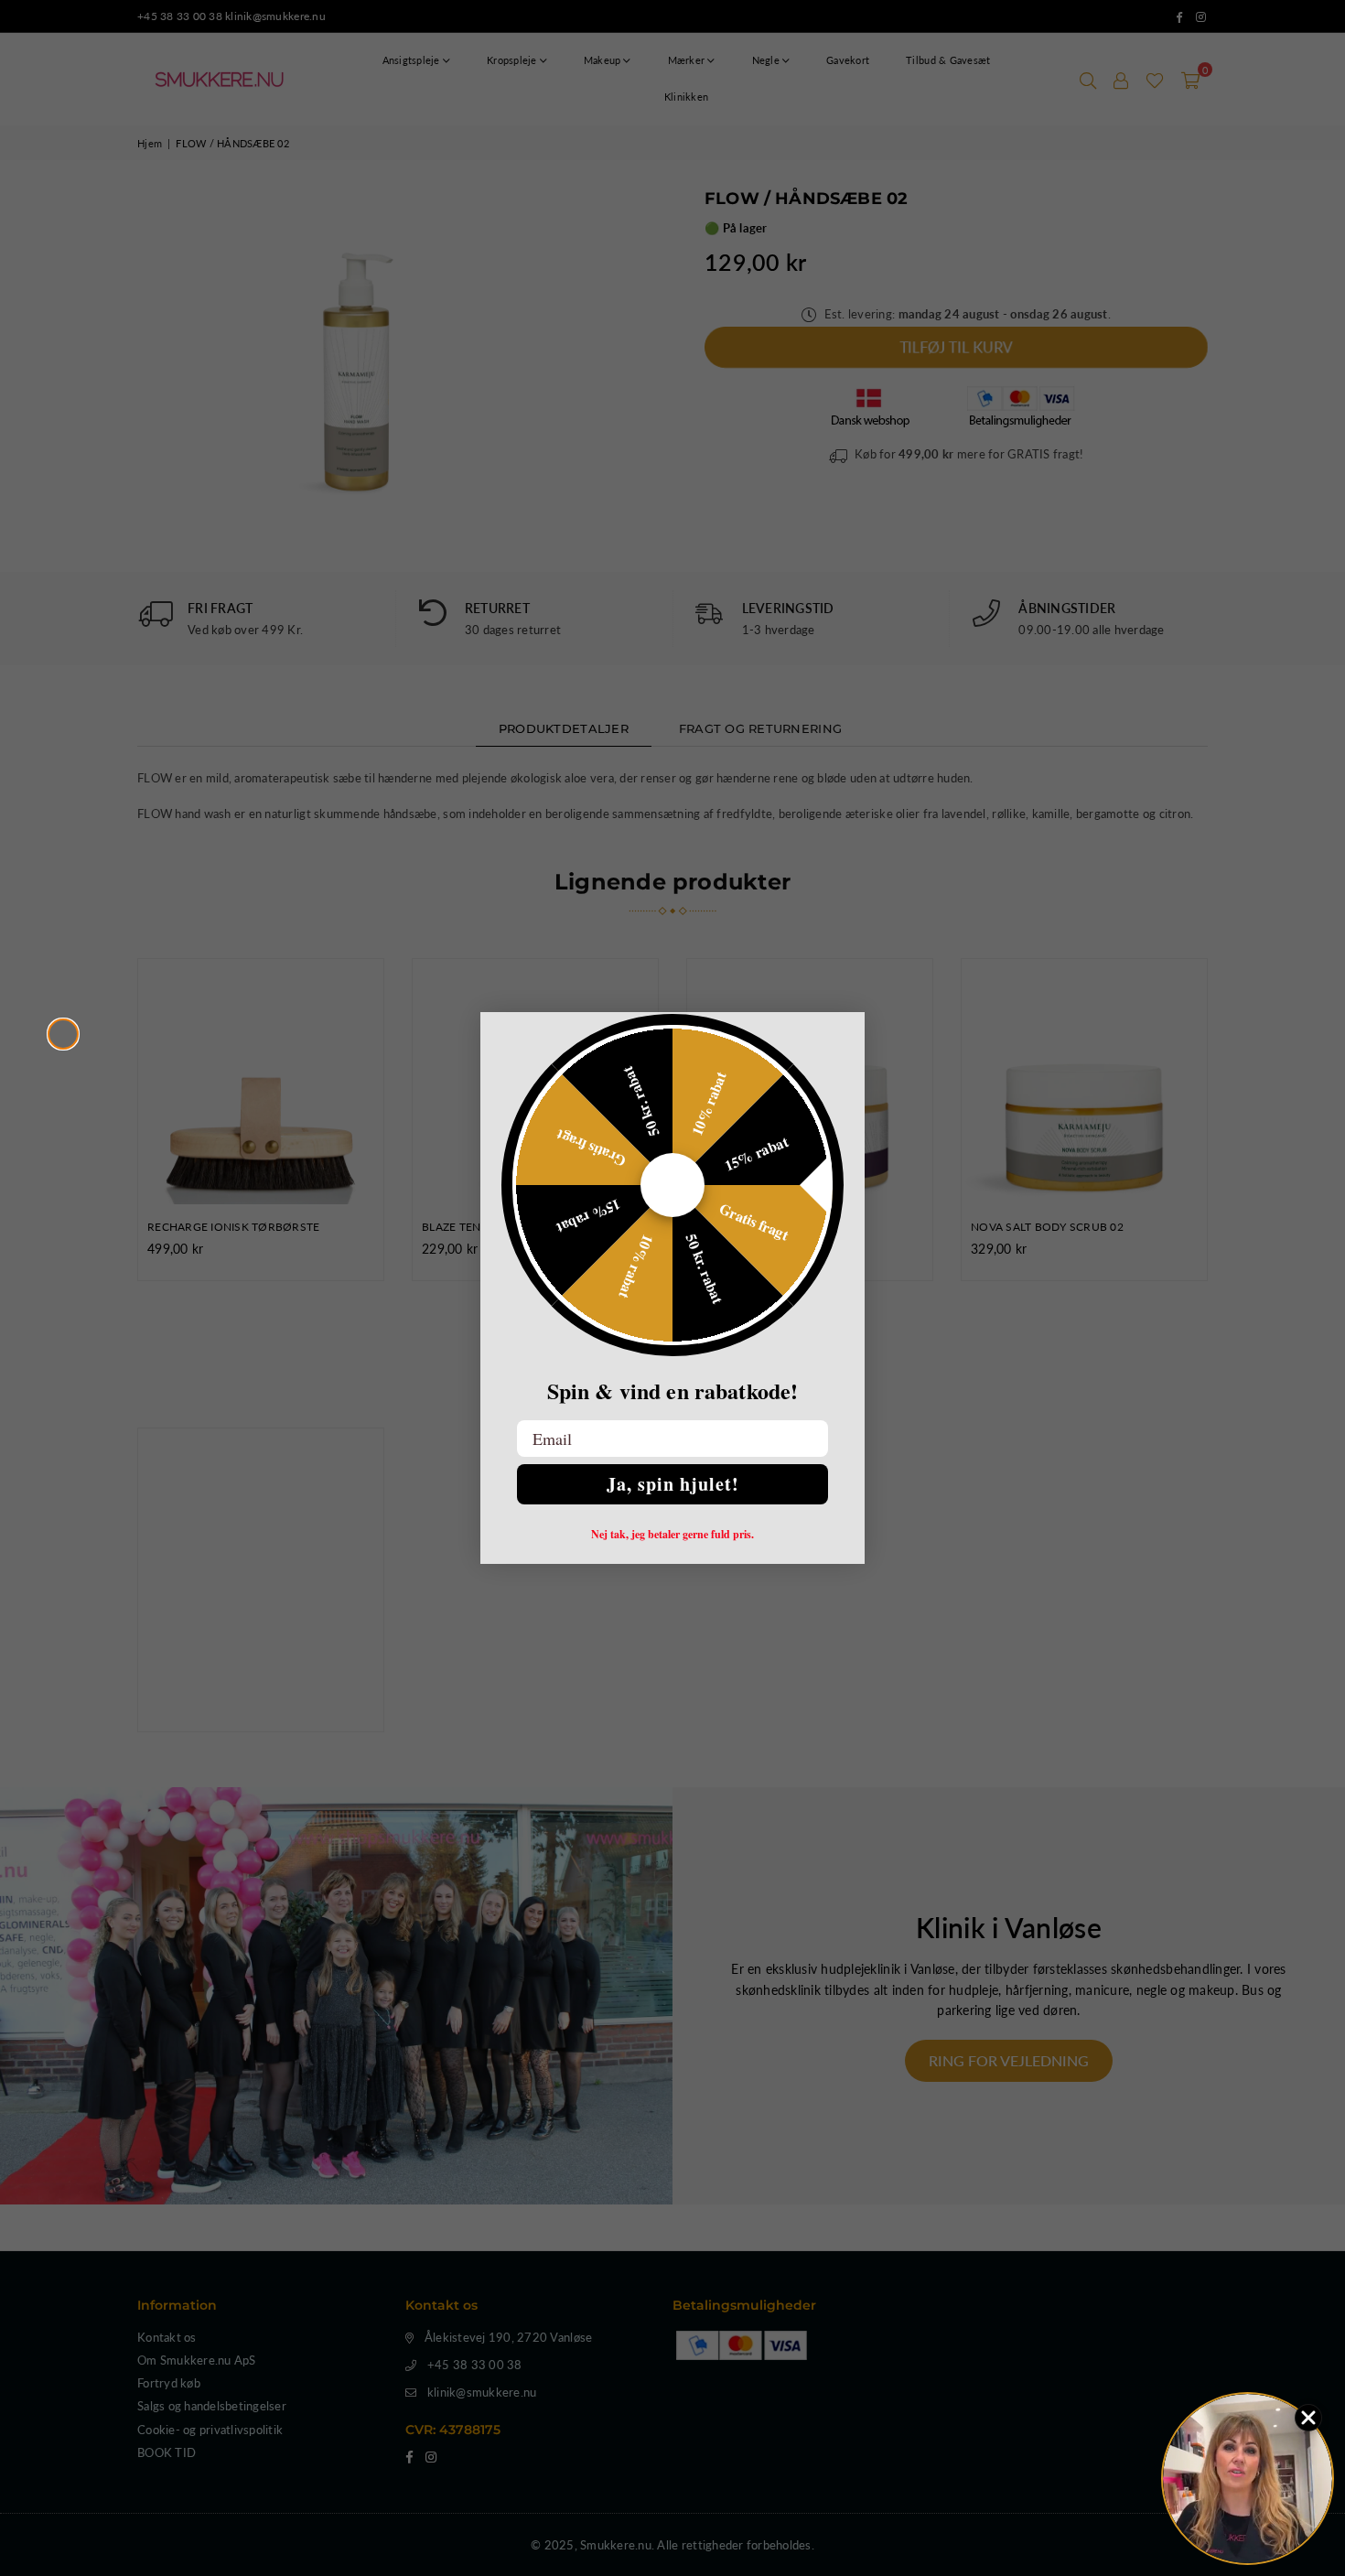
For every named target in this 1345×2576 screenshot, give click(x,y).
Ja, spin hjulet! (673, 1484)
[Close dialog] (63, 1034)
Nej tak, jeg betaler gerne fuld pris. (672, 1535)
